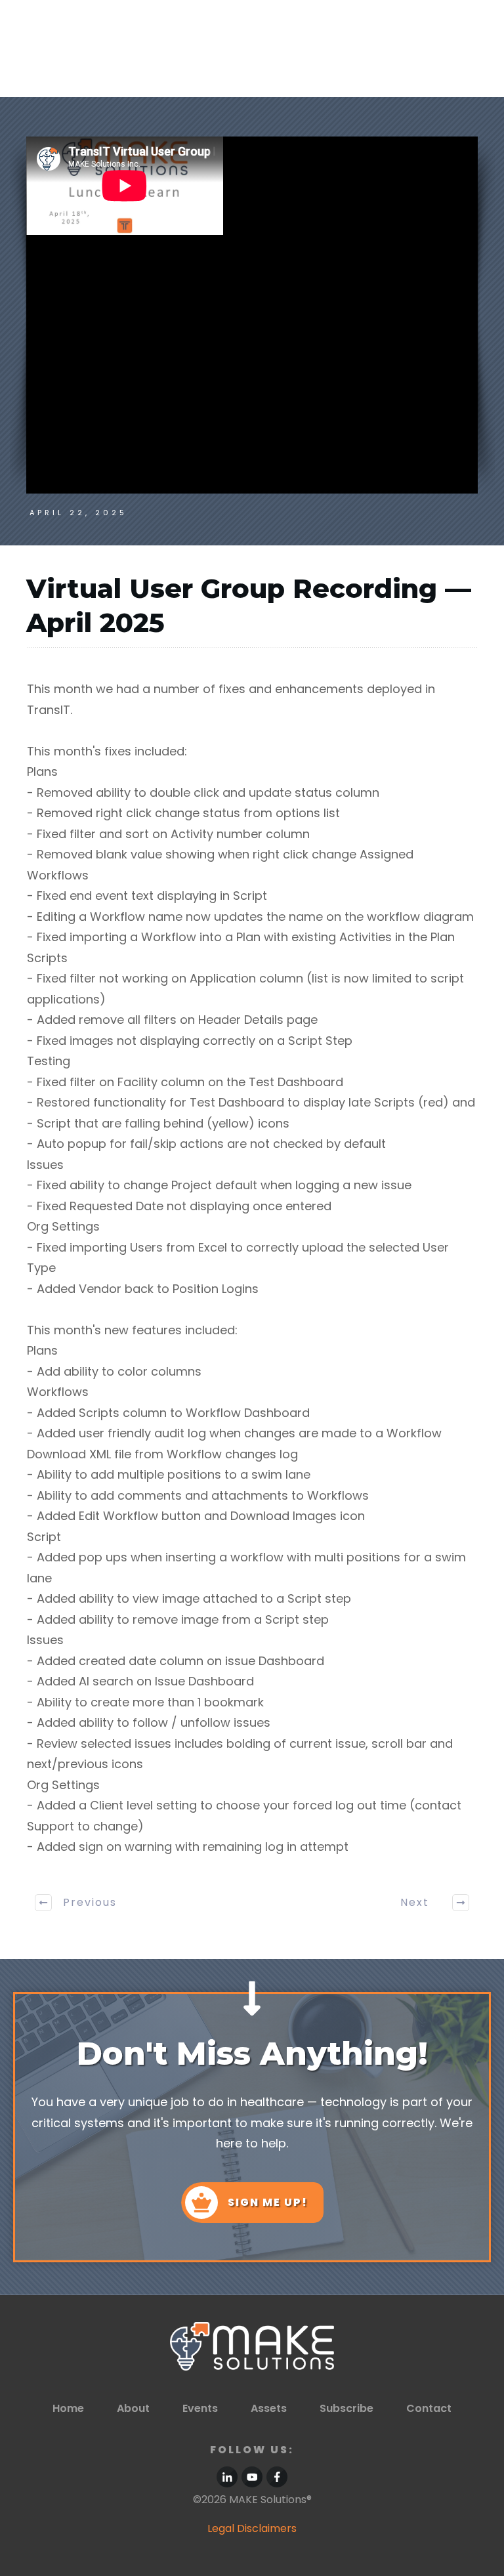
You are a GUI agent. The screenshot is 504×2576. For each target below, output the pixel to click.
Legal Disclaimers (252, 2528)
